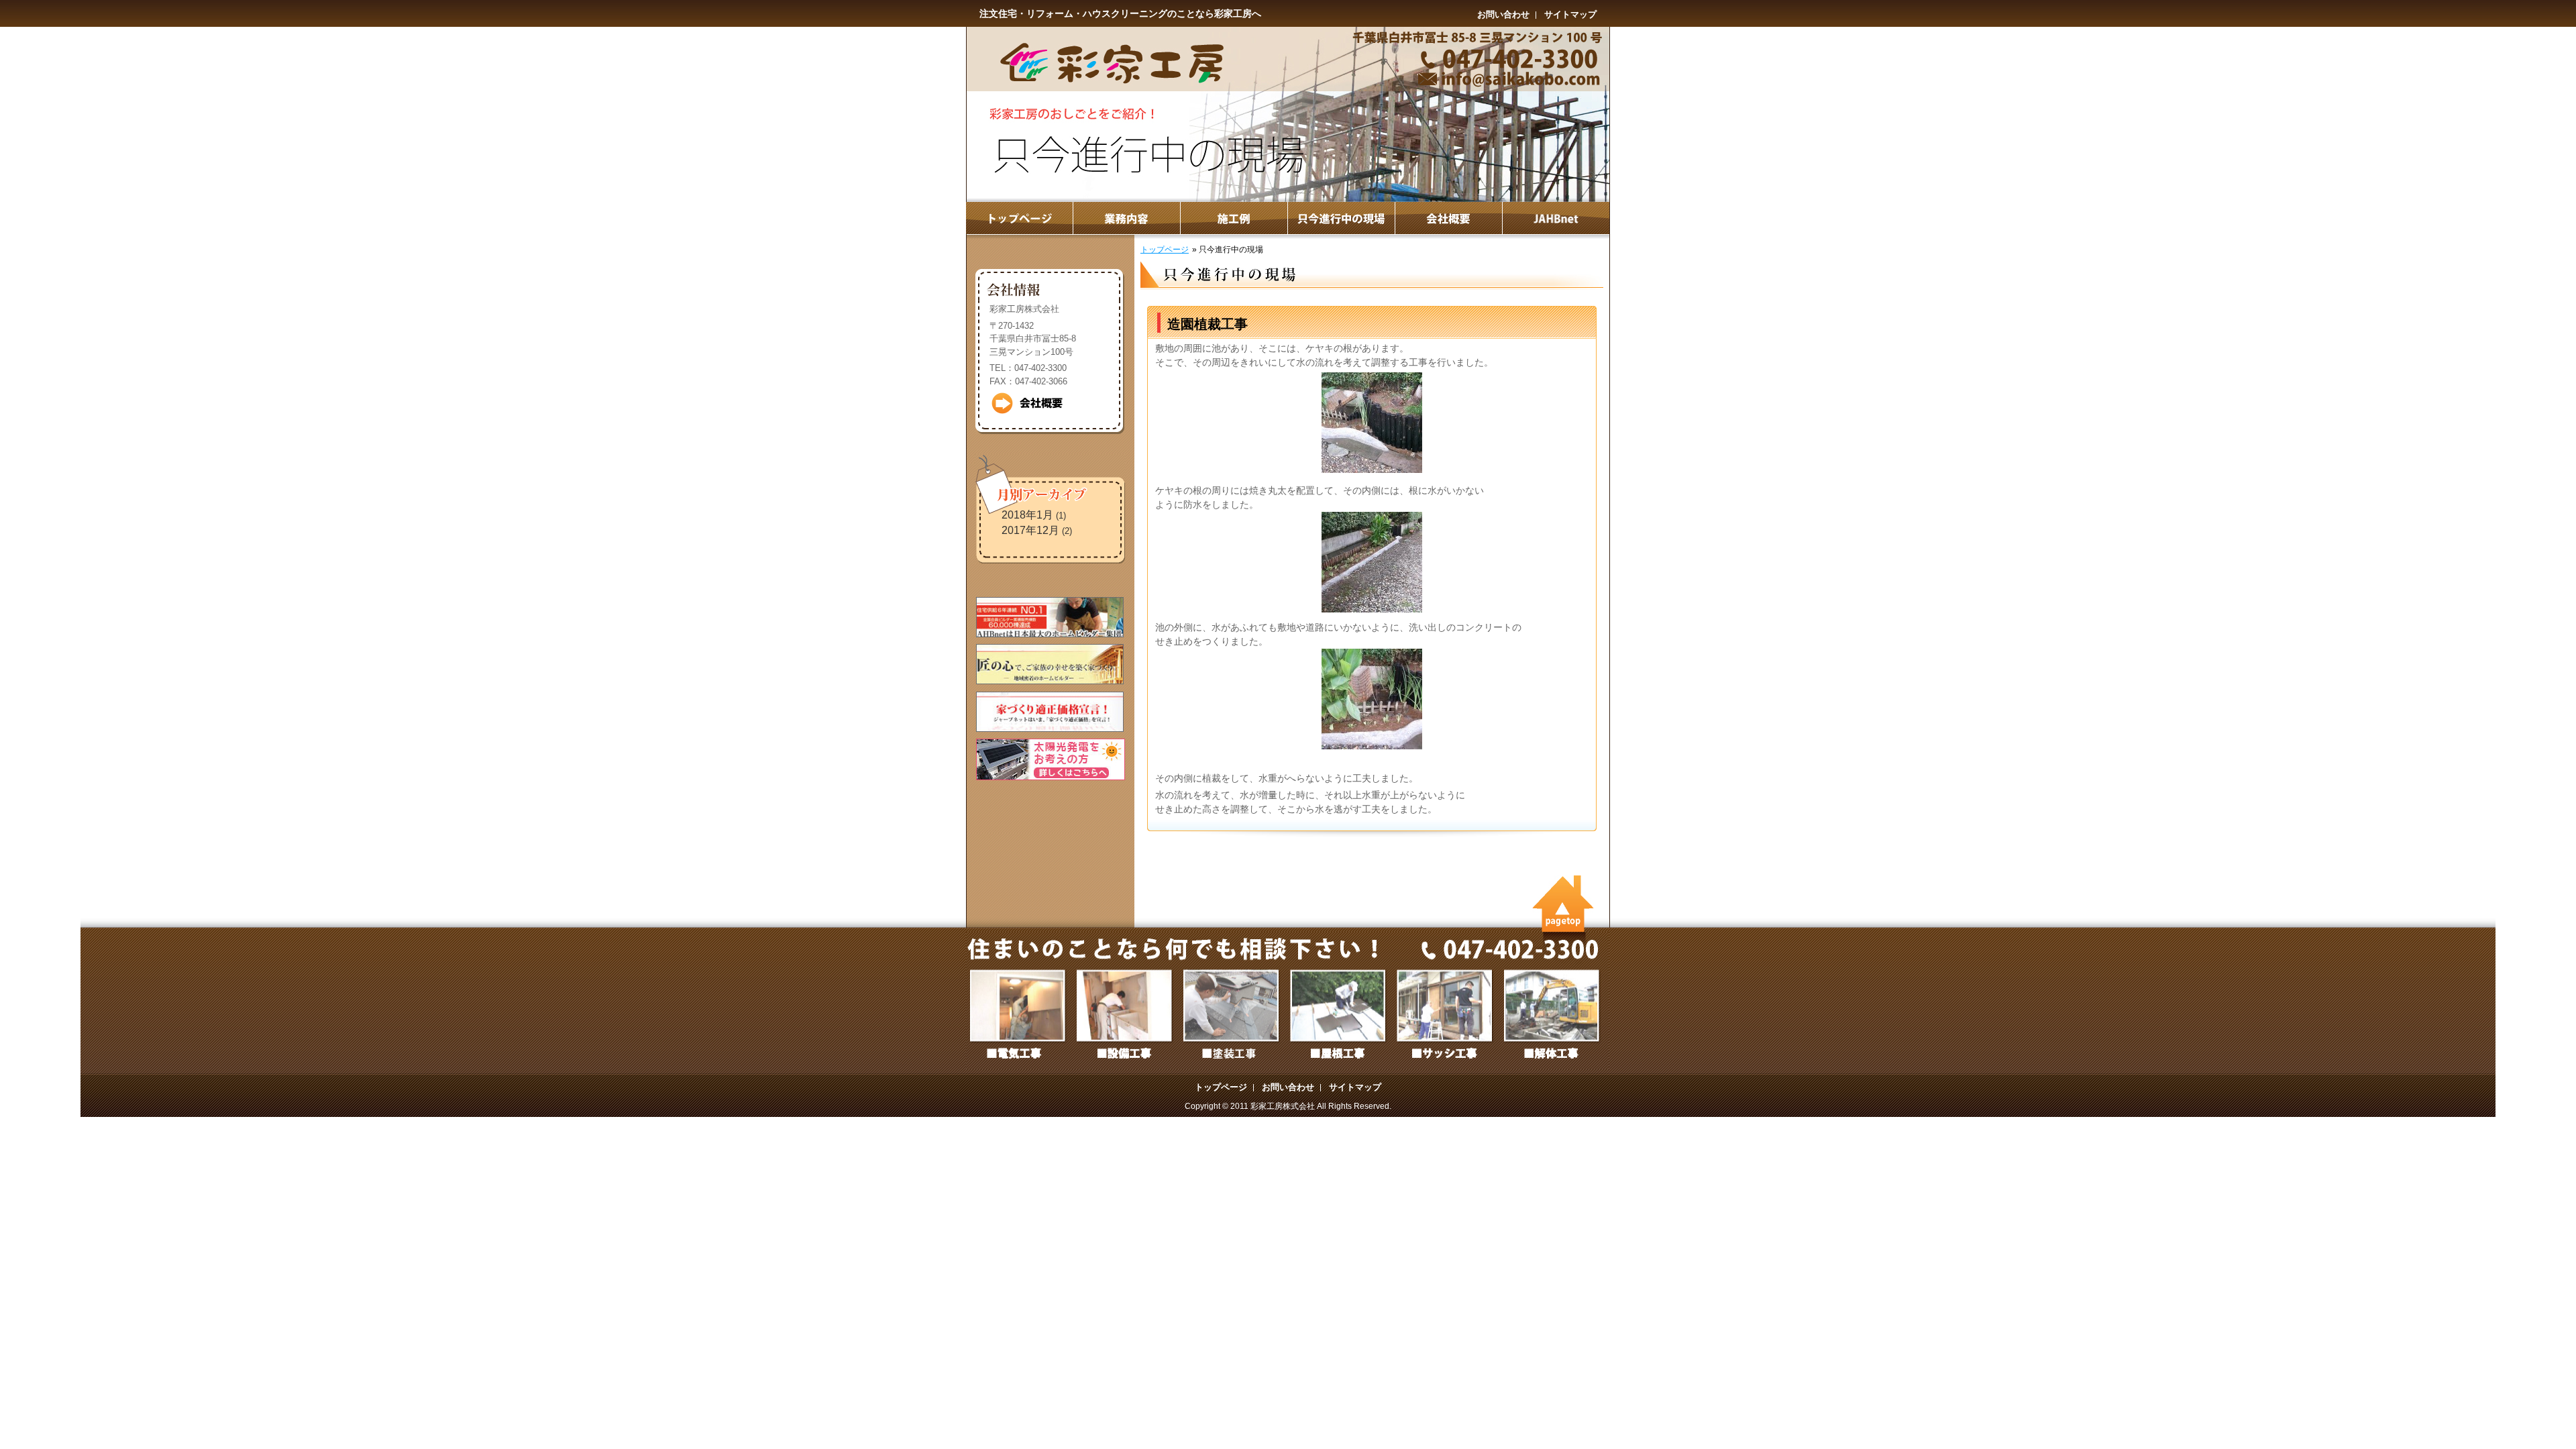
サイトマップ (1570, 14)
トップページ (1165, 250)
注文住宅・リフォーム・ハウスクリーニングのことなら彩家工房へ (1120, 13)
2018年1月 (1027, 515)
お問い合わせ (1503, 14)
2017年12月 (1030, 530)
